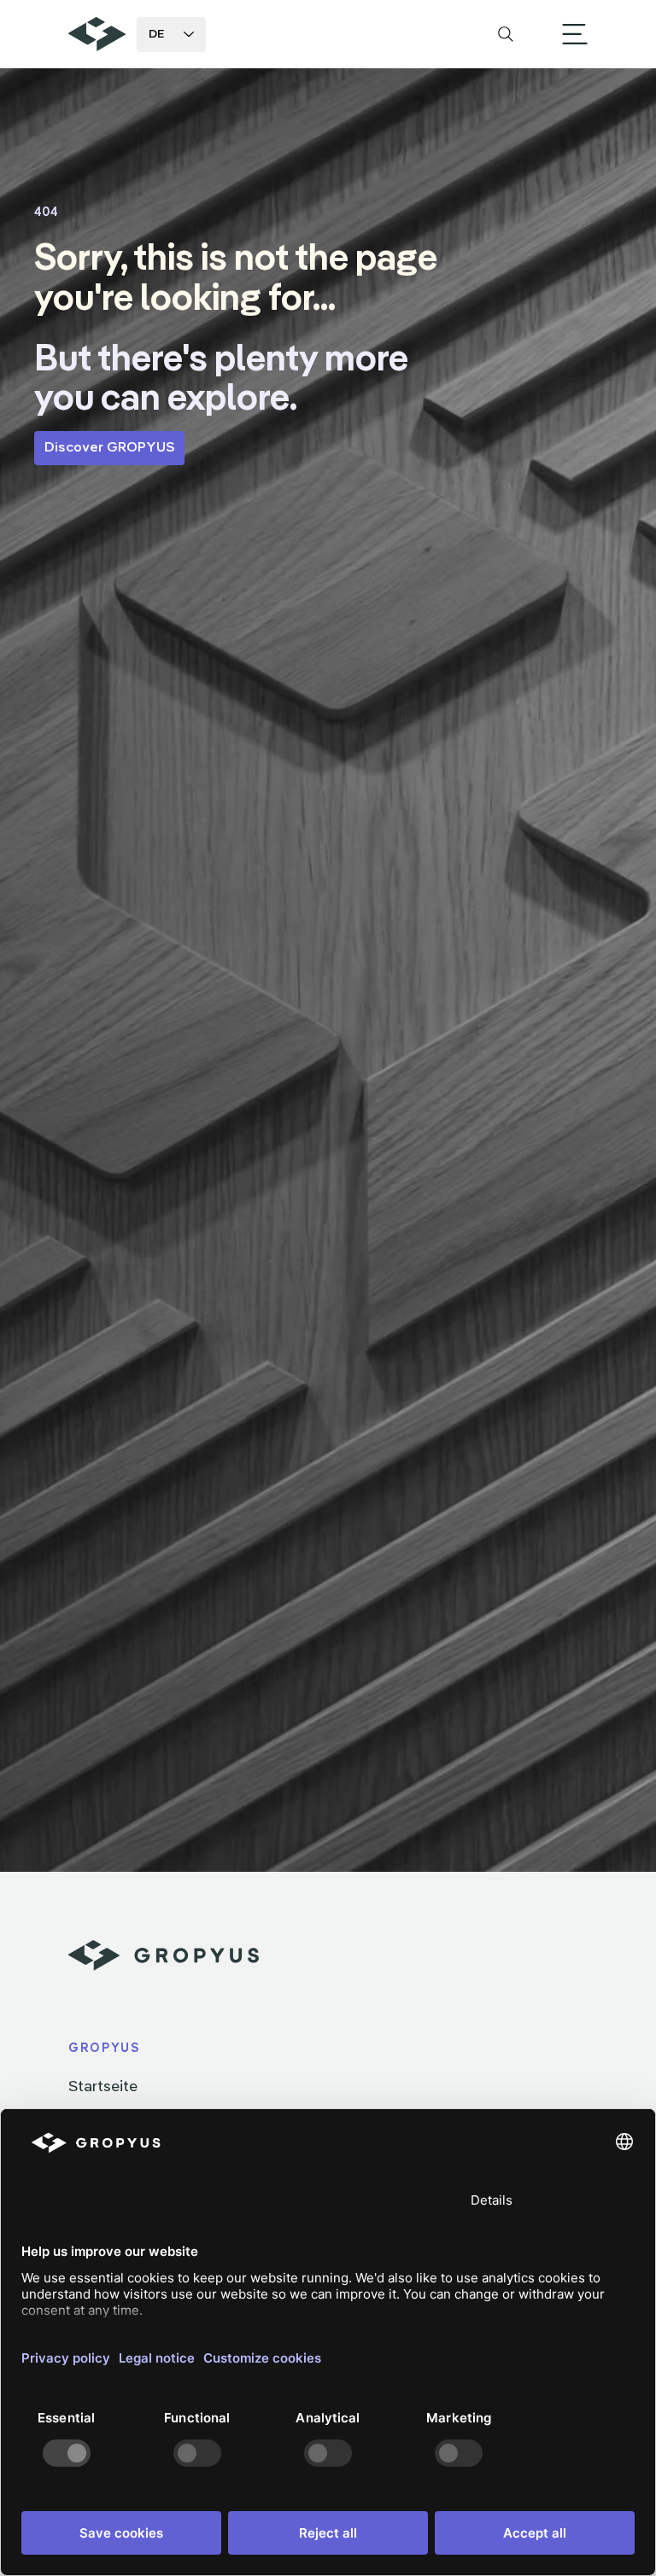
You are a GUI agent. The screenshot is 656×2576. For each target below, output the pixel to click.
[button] (575, 34)
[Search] (506, 34)
